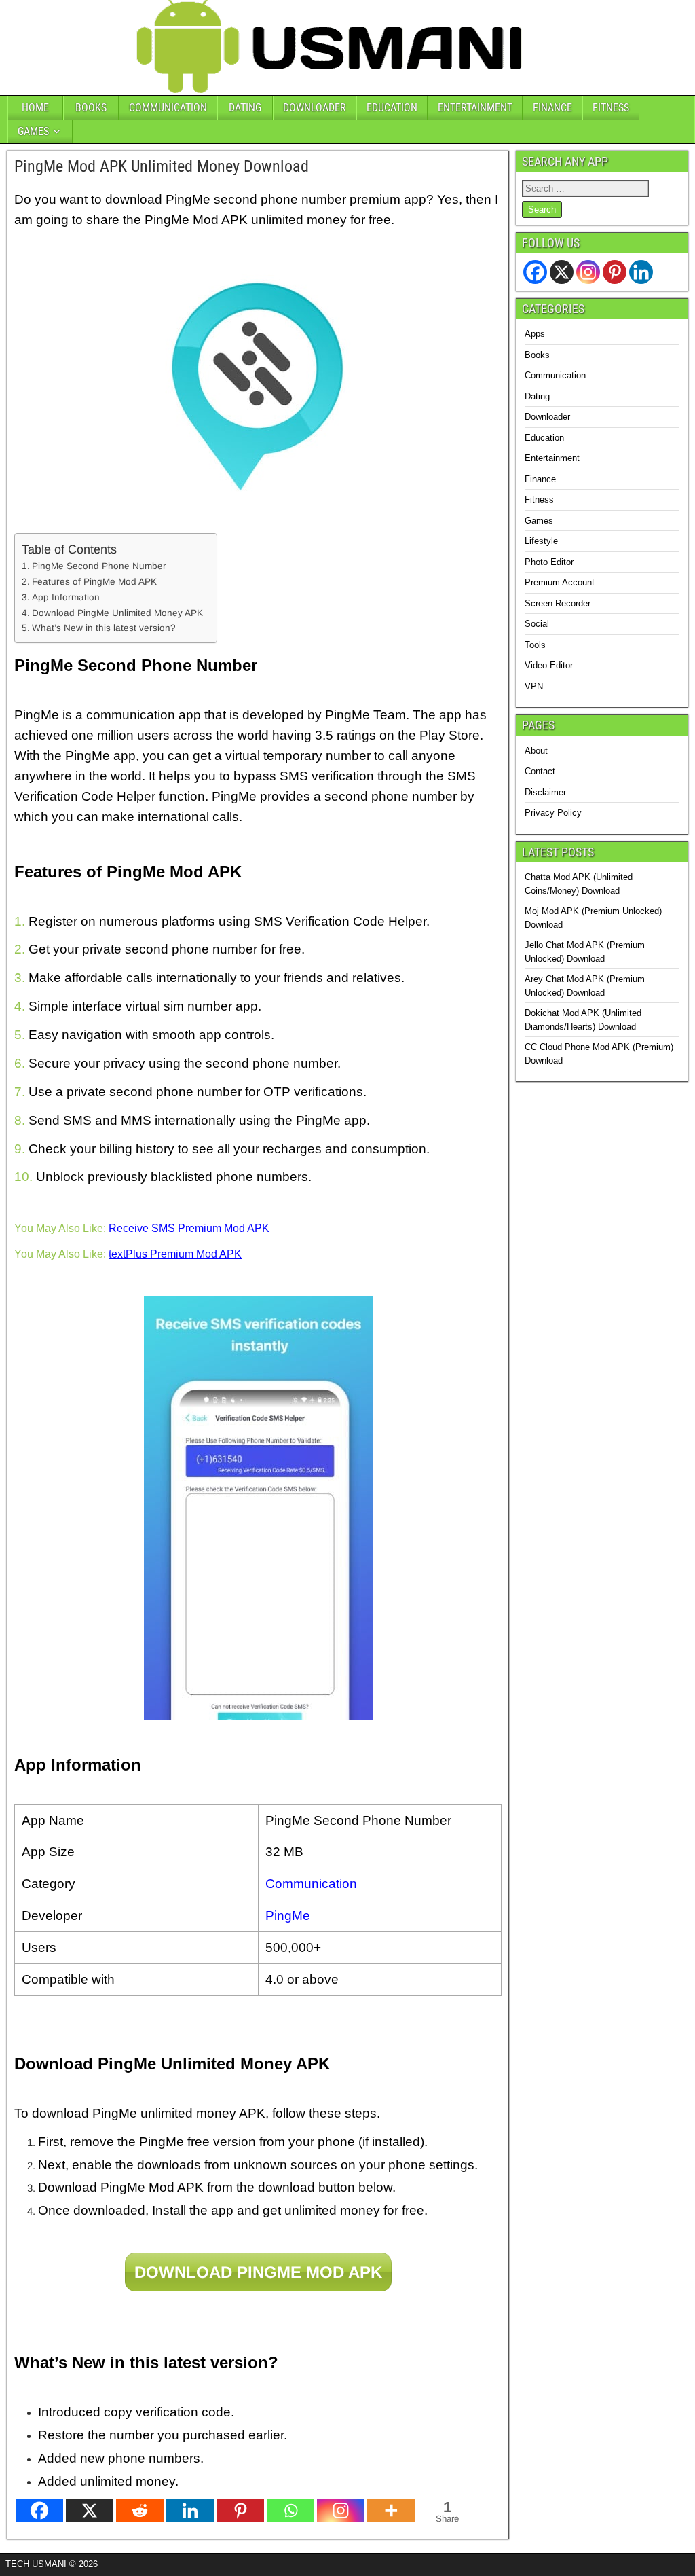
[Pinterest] (240, 2510)
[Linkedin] (190, 2510)
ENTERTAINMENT (475, 108)
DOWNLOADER (315, 108)
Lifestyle (541, 541)
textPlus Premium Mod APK (175, 1254)
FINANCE (552, 108)
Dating (537, 396)
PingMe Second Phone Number (99, 566)
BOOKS (91, 108)
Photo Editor (549, 562)
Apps (535, 334)
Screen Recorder (558, 603)
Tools (535, 645)
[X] (90, 2510)
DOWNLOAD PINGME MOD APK (258, 2272)
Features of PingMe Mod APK (94, 582)
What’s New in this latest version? (104, 628)
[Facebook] (39, 2510)
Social (537, 624)
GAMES (33, 131)
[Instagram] (341, 2510)
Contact (540, 771)
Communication (555, 375)
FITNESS (611, 108)
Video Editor (549, 665)
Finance (540, 479)
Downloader (547, 417)
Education (544, 438)
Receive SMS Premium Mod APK (189, 1228)
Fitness (539, 500)
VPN (534, 686)
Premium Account (560, 582)
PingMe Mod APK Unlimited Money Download (162, 166)
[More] (391, 2510)
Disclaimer (545, 792)
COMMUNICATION (168, 108)
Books (537, 355)
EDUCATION (392, 108)
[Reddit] (140, 2510)
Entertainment (552, 458)
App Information (66, 597)
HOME (35, 108)
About (536, 751)
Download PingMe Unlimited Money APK (117, 613)
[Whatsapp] (290, 2510)
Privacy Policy (553, 813)
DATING (245, 108)
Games (539, 521)
